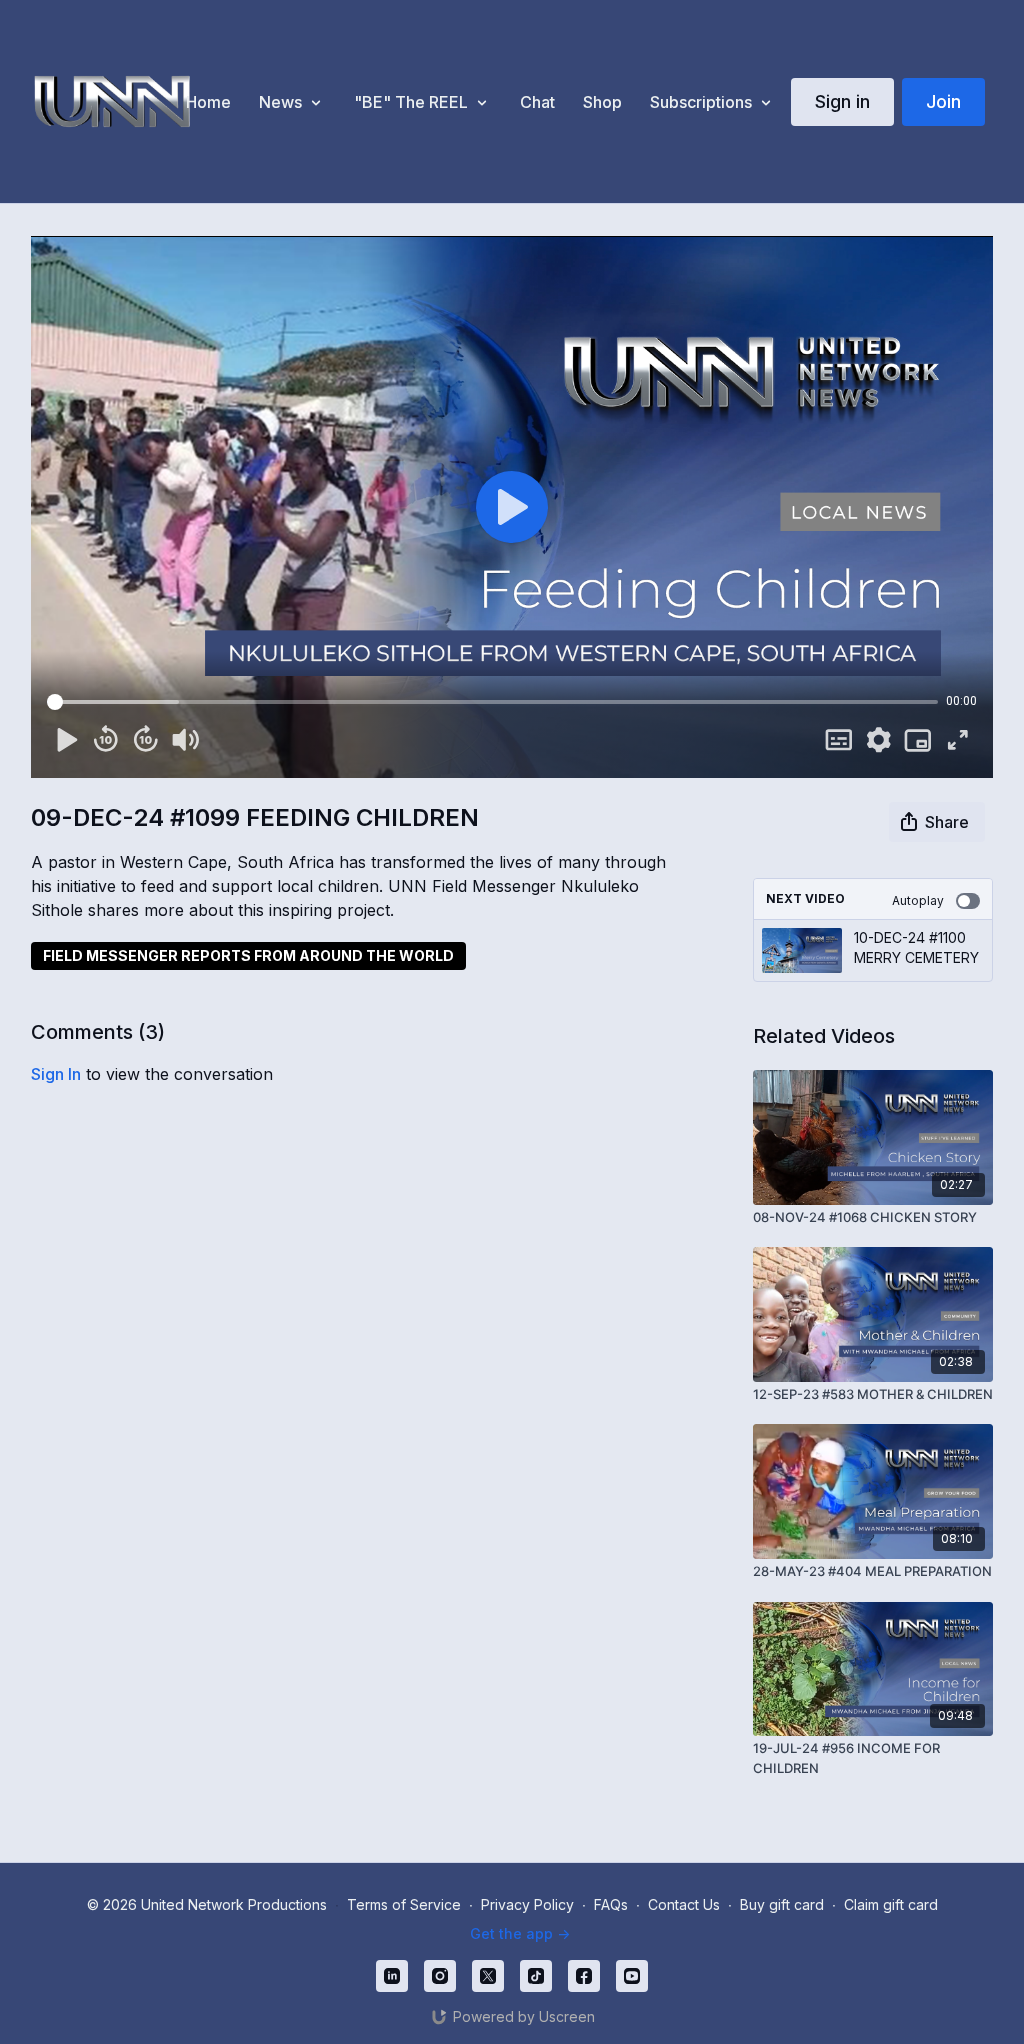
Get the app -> (520, 1933)
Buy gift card (782, 1904)
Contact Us (684, 1904)
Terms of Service (404, 1904)
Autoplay (918, 900)
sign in (56, 1074)
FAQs (611, 1904)
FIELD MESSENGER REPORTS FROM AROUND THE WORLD (248, 955)
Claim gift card (891, 1904)
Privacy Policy (527, 1904)
